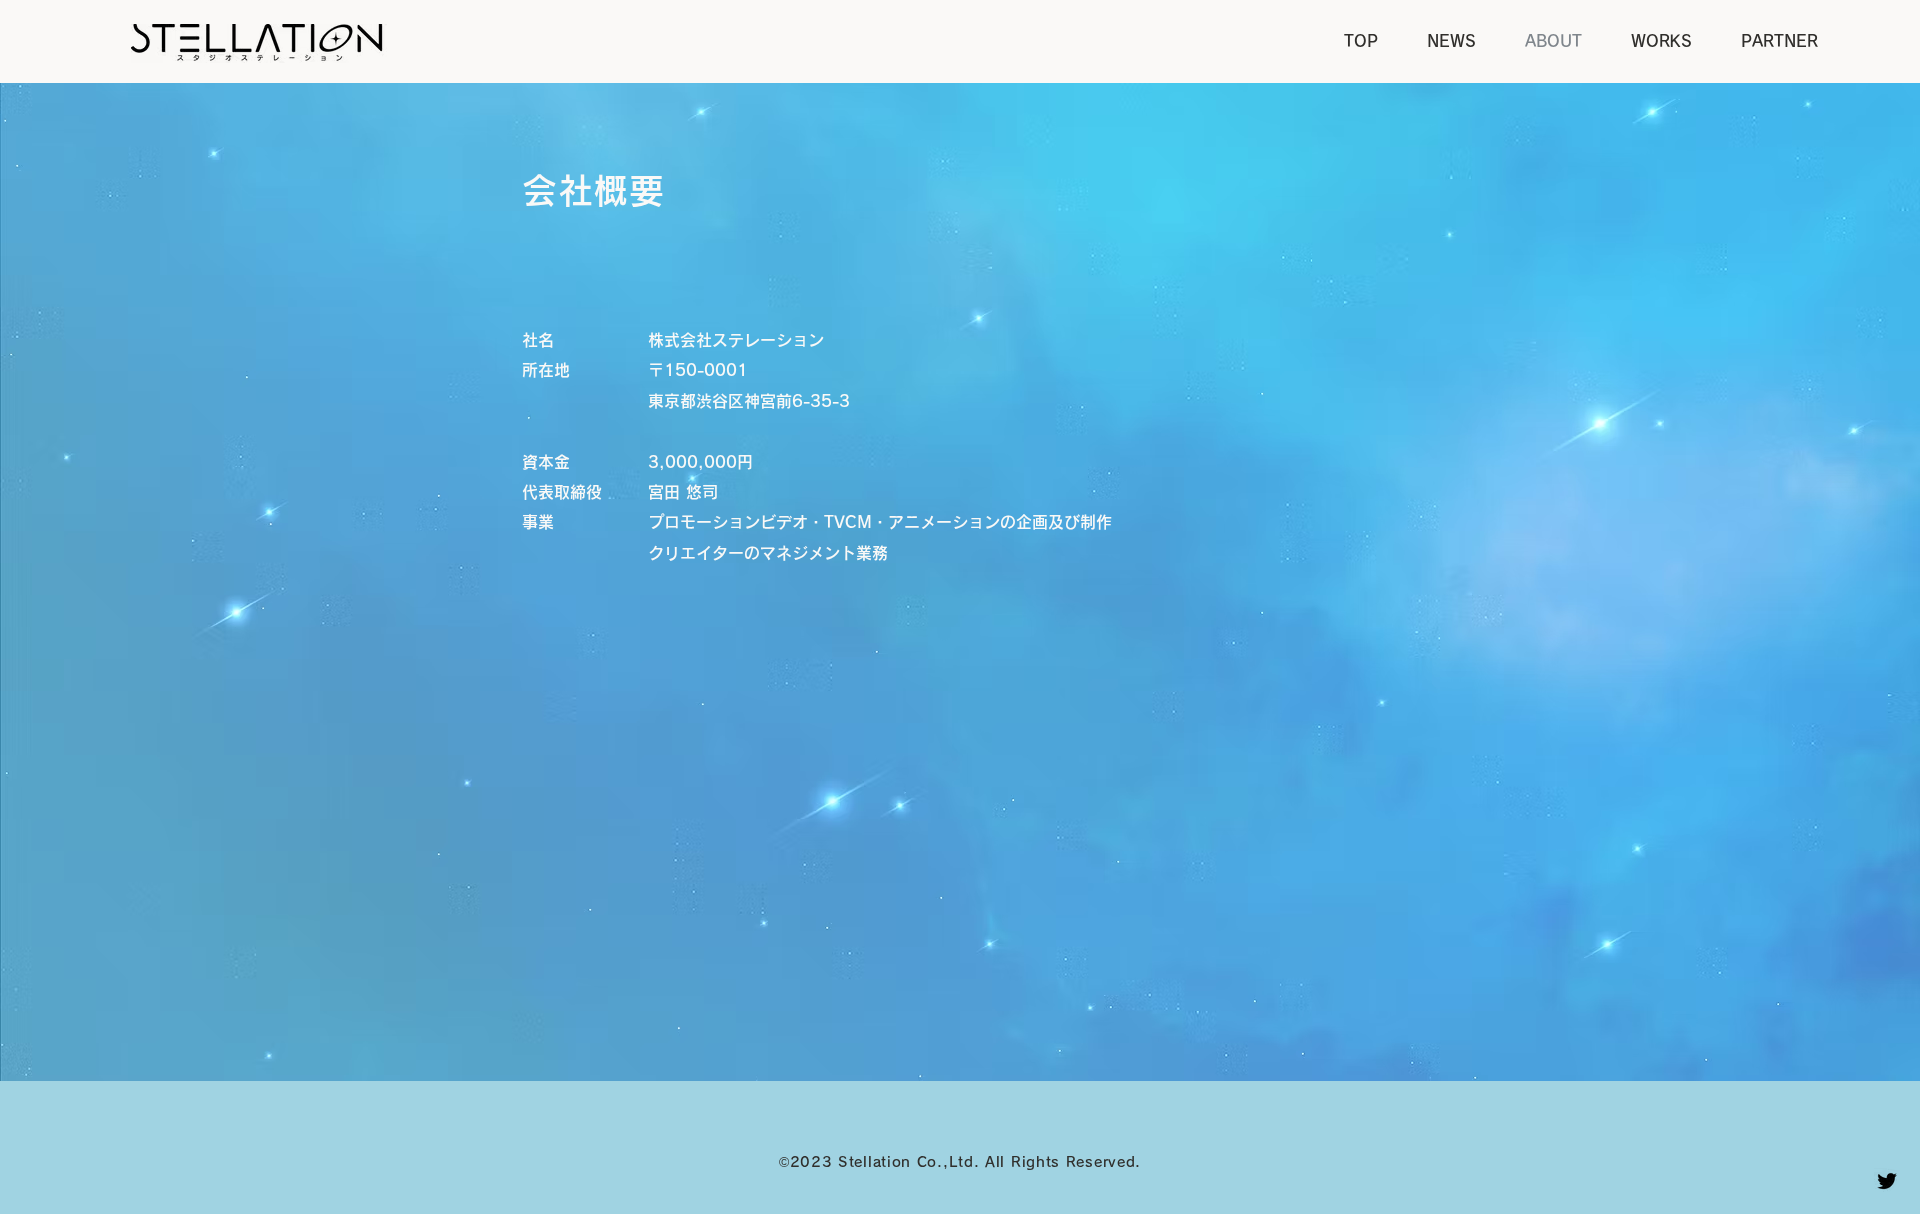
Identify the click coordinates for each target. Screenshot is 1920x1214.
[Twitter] (1887, 1181)
